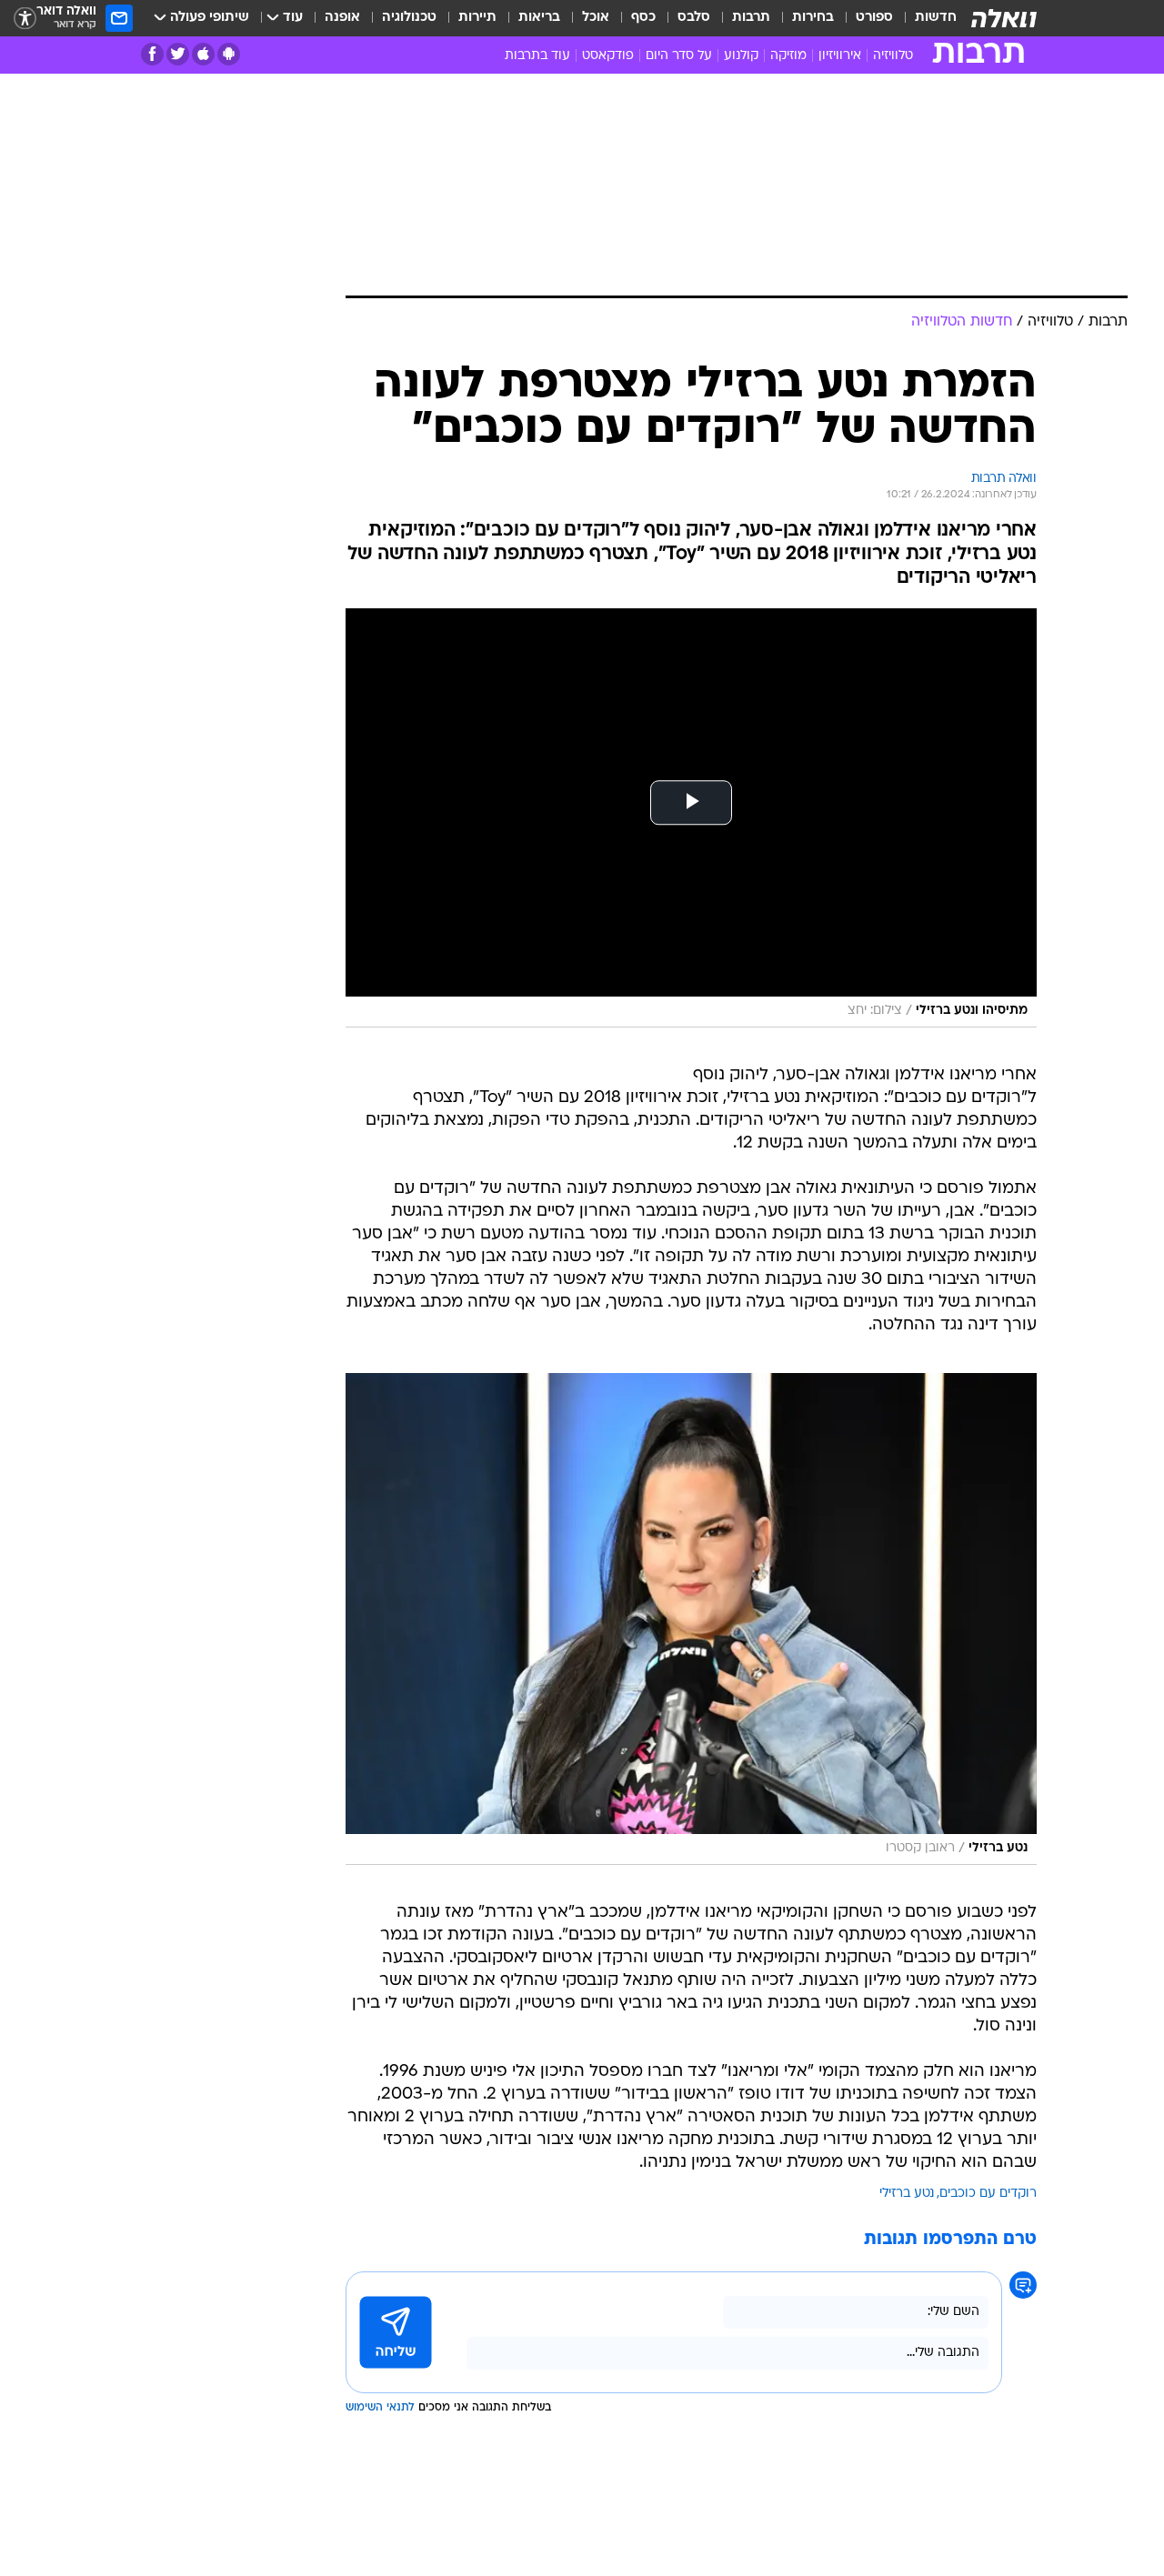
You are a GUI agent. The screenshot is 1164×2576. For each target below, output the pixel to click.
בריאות (539, 18)
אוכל (596, 18)
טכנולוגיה (409, 18)
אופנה (342, 18)
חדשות (936, 18)
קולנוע (741, 56)
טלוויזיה (893, 56)
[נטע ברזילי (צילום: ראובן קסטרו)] (691, 1619)
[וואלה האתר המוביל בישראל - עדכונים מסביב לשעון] (1004, 18)
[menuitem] (925, 18)
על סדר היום (679, 56)
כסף (643, 18)
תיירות (477, 18)
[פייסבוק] (152, 54)
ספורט (874, 18)
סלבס (694, 18)
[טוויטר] (178, 54)
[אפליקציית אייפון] (203, 54)
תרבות (751, 18)
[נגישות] (25, 19)
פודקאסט (608, 56)
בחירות (813, 18)
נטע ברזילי (907, 2194)
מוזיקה (788, 56)
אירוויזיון (840, 56)
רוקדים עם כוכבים (988, 2194)
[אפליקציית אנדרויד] (229, 54)
